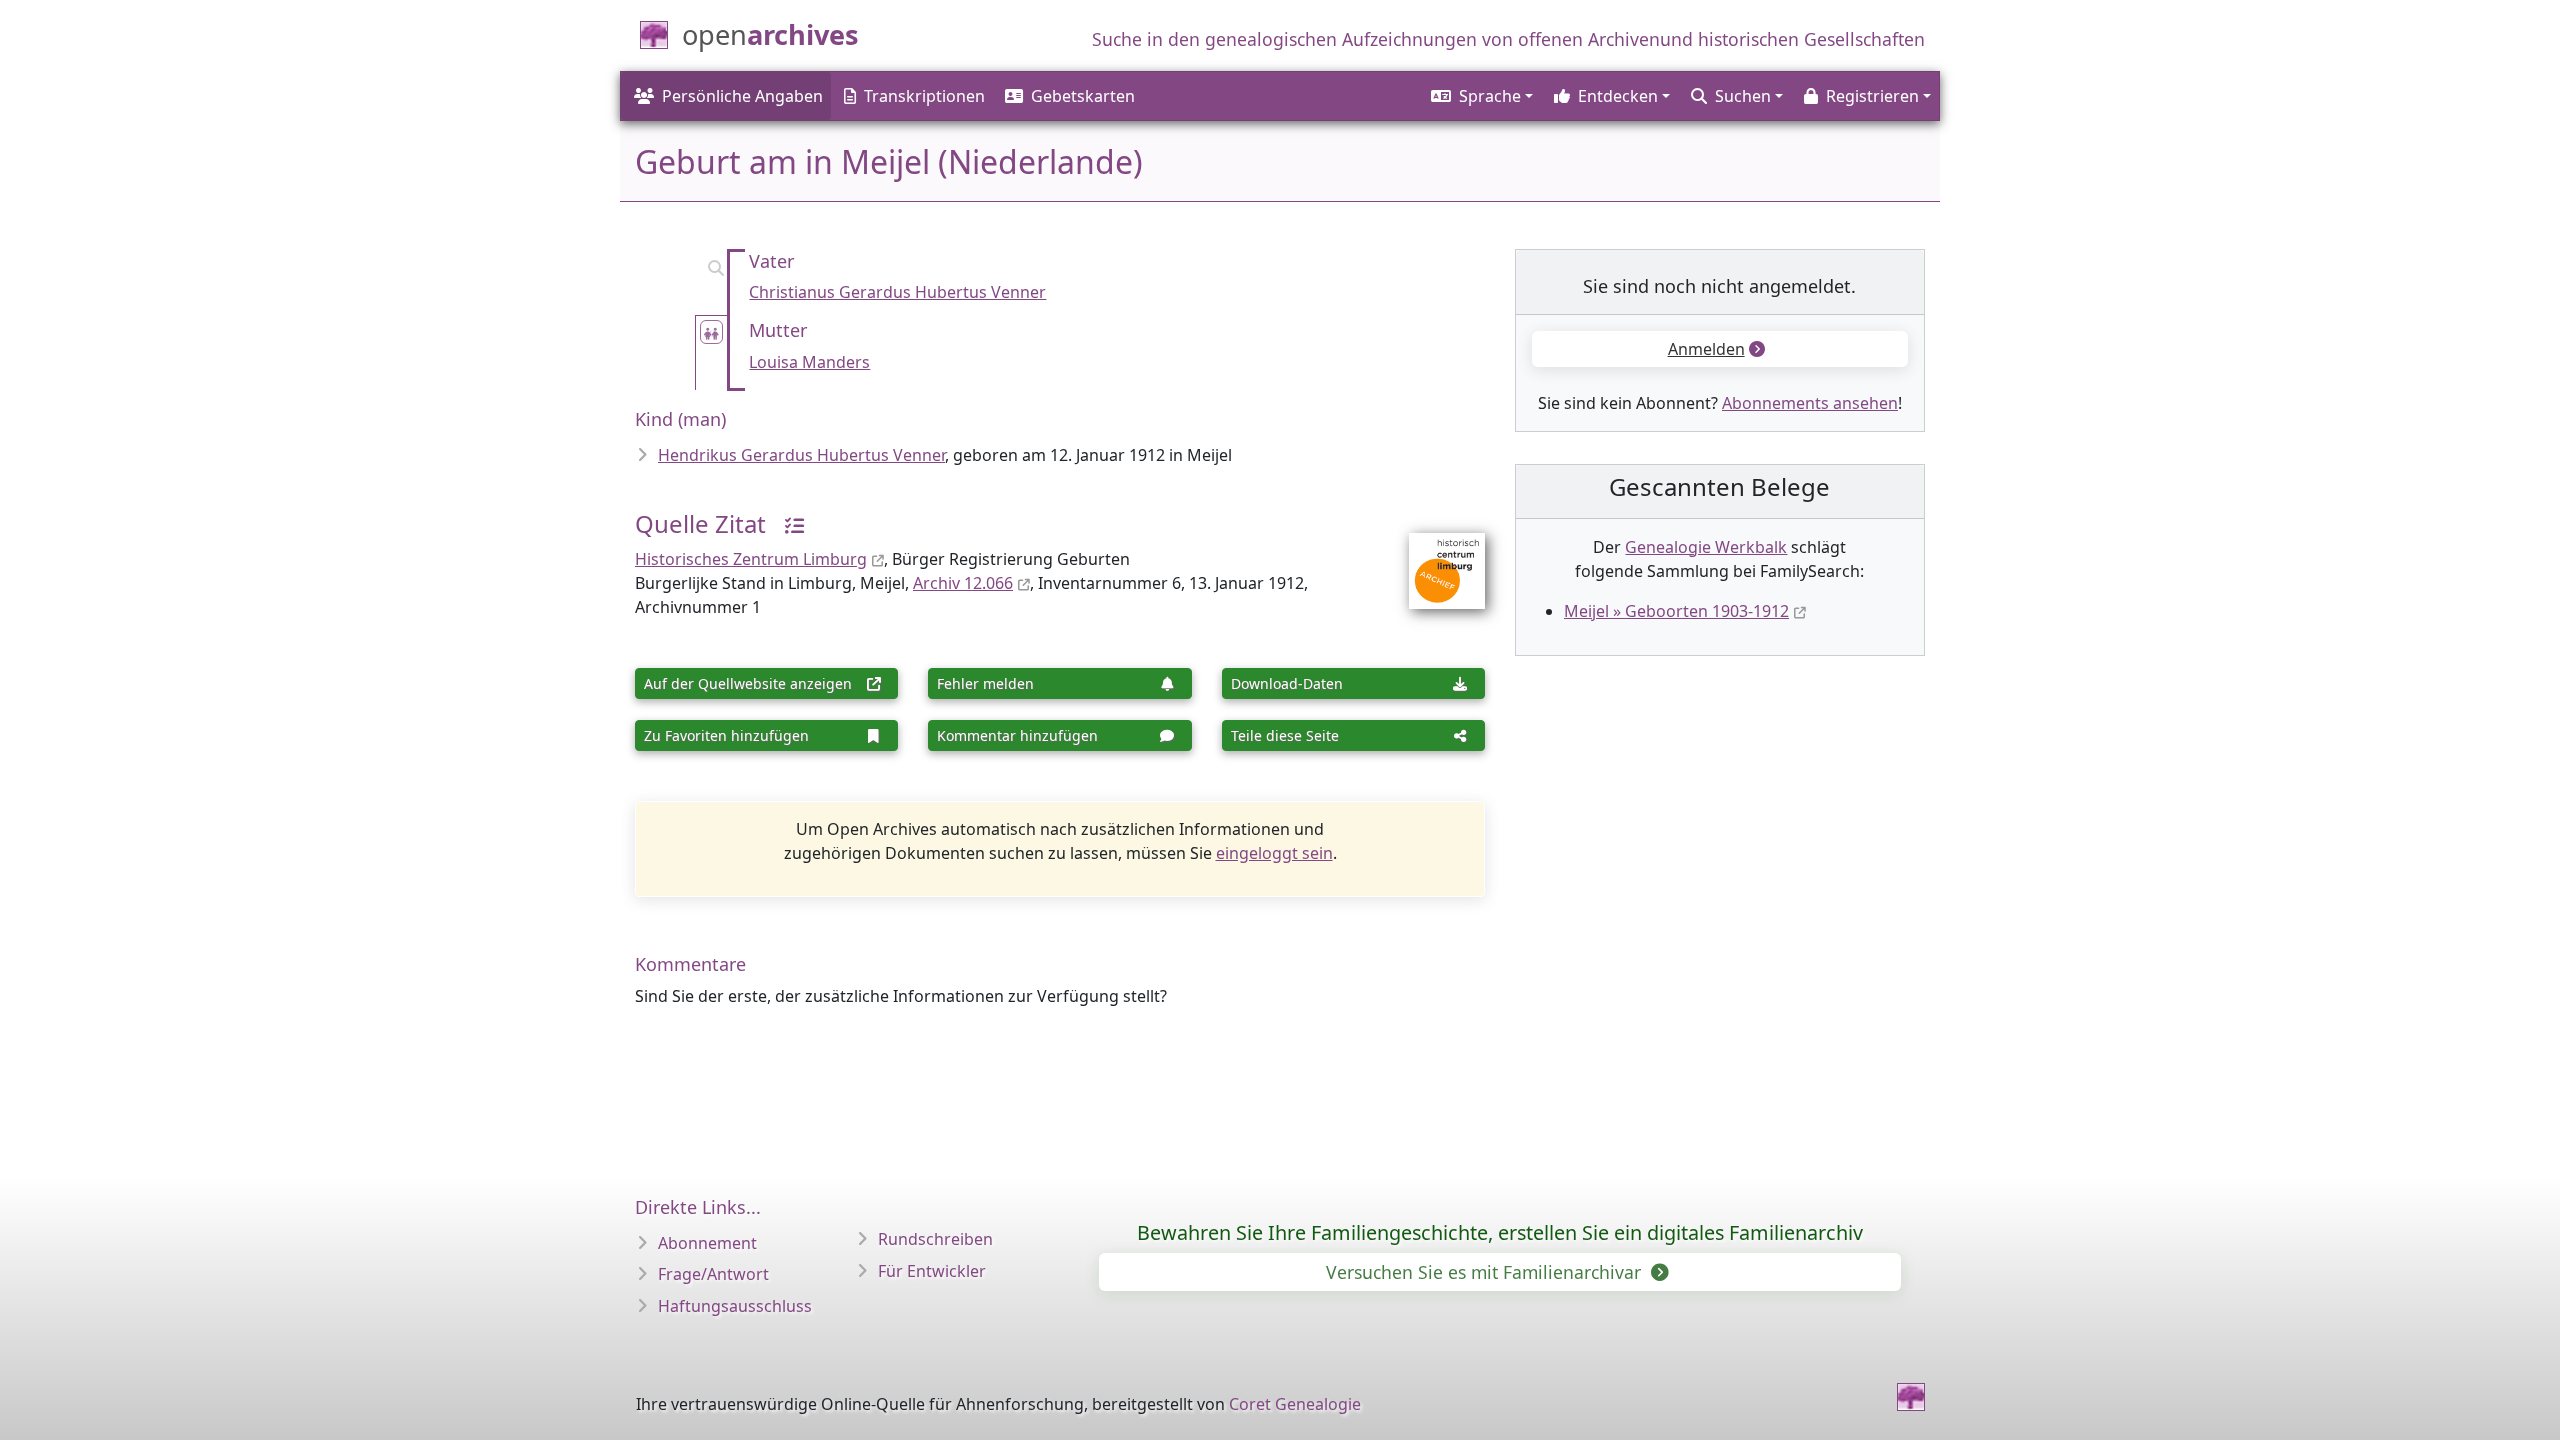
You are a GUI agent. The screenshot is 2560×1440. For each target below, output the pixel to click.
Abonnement (707, 1243)
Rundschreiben (935, 1239)
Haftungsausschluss (735, 1306)
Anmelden (1706, 349)
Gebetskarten (1083, 96)
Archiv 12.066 (963, 583)
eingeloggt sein (1274, 853)
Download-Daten (1287, 683)
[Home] (1911, 1397)
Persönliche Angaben (742, 96)
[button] (1480, 96)
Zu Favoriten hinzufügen (726, 735)
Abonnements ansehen (1810, 403)
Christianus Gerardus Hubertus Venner (897, 292)
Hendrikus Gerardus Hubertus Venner (801, 455)
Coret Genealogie (1295, 1404)
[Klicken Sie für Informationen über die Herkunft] (787, 523)
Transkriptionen (924, 96)
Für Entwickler (932, 1271)
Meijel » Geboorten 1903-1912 (1676, 611)
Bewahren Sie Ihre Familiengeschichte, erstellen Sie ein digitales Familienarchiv (1500, 1232)
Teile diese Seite (1285, 735)
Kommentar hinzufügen (1017, 735)
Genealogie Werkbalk (1706, 547)
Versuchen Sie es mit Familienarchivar (1486, 1272)
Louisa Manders (809, 362)
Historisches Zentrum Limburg (751, 559)
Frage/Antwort (713, 1274)
